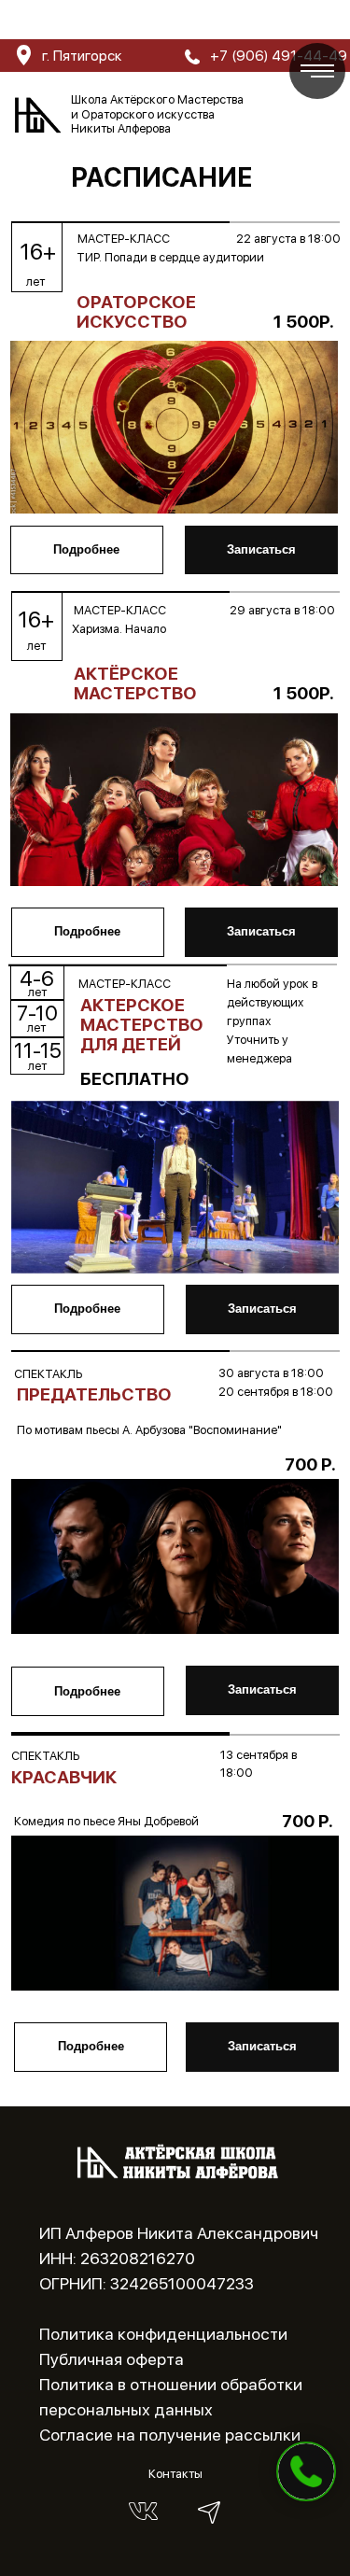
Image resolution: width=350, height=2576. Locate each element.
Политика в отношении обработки (171, 2384)
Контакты (175, 2474)
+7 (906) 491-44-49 (282, 21)
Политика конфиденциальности (163, 2334)
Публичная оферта (112, 2359)
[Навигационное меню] (317, 71)
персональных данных (126, 2409)
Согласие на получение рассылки (170, 2435)
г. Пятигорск (70, 21)
